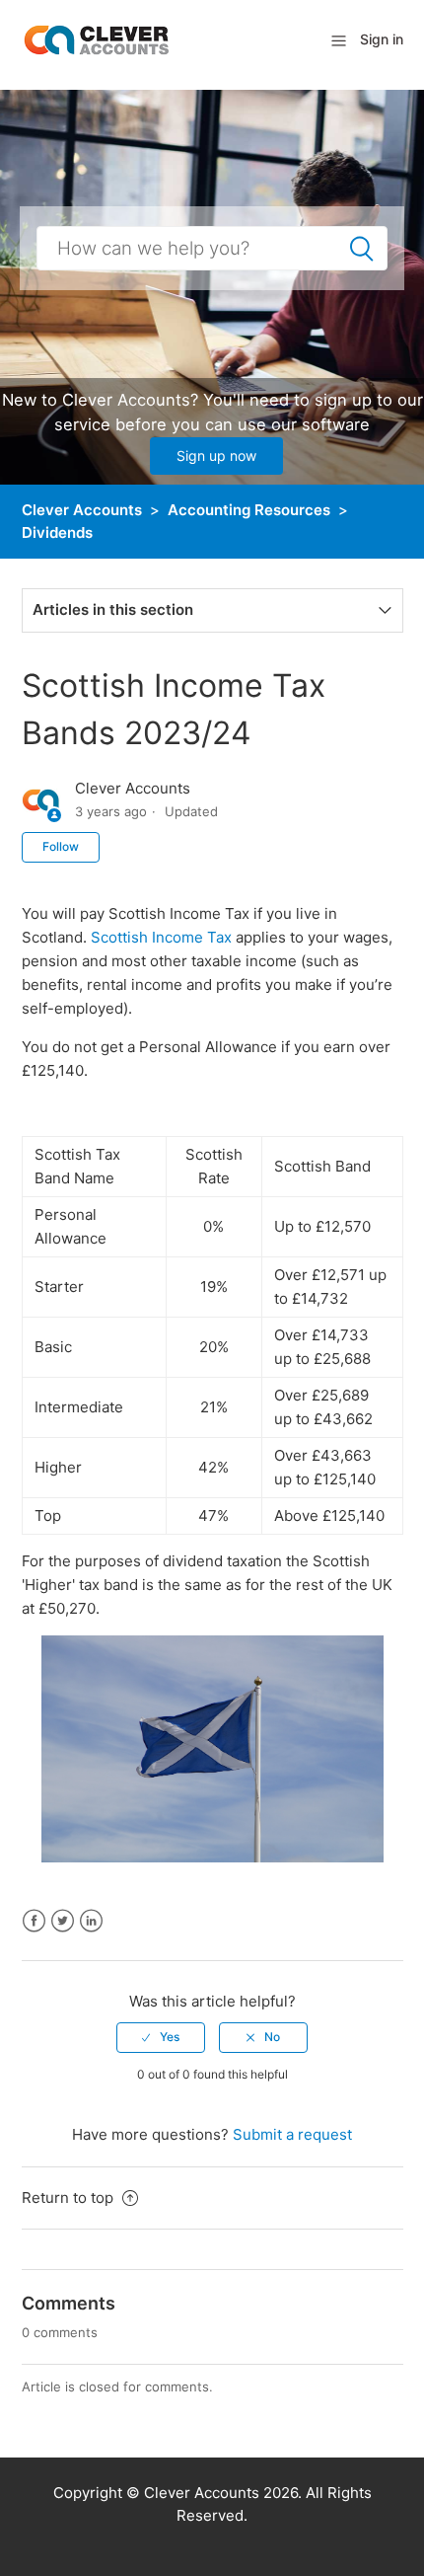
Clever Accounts (82, 510)
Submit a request (292, 2134)
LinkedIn (91, 1921)
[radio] (161, 2037)
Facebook (34, 1921)
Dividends (57, 532)
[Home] (96, 39)
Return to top (70, 2197)
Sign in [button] (382, 39)
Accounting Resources (249, 510)
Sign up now (216, 455)
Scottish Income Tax (161, 937)
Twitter (63, 1921)
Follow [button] (61, 846)
